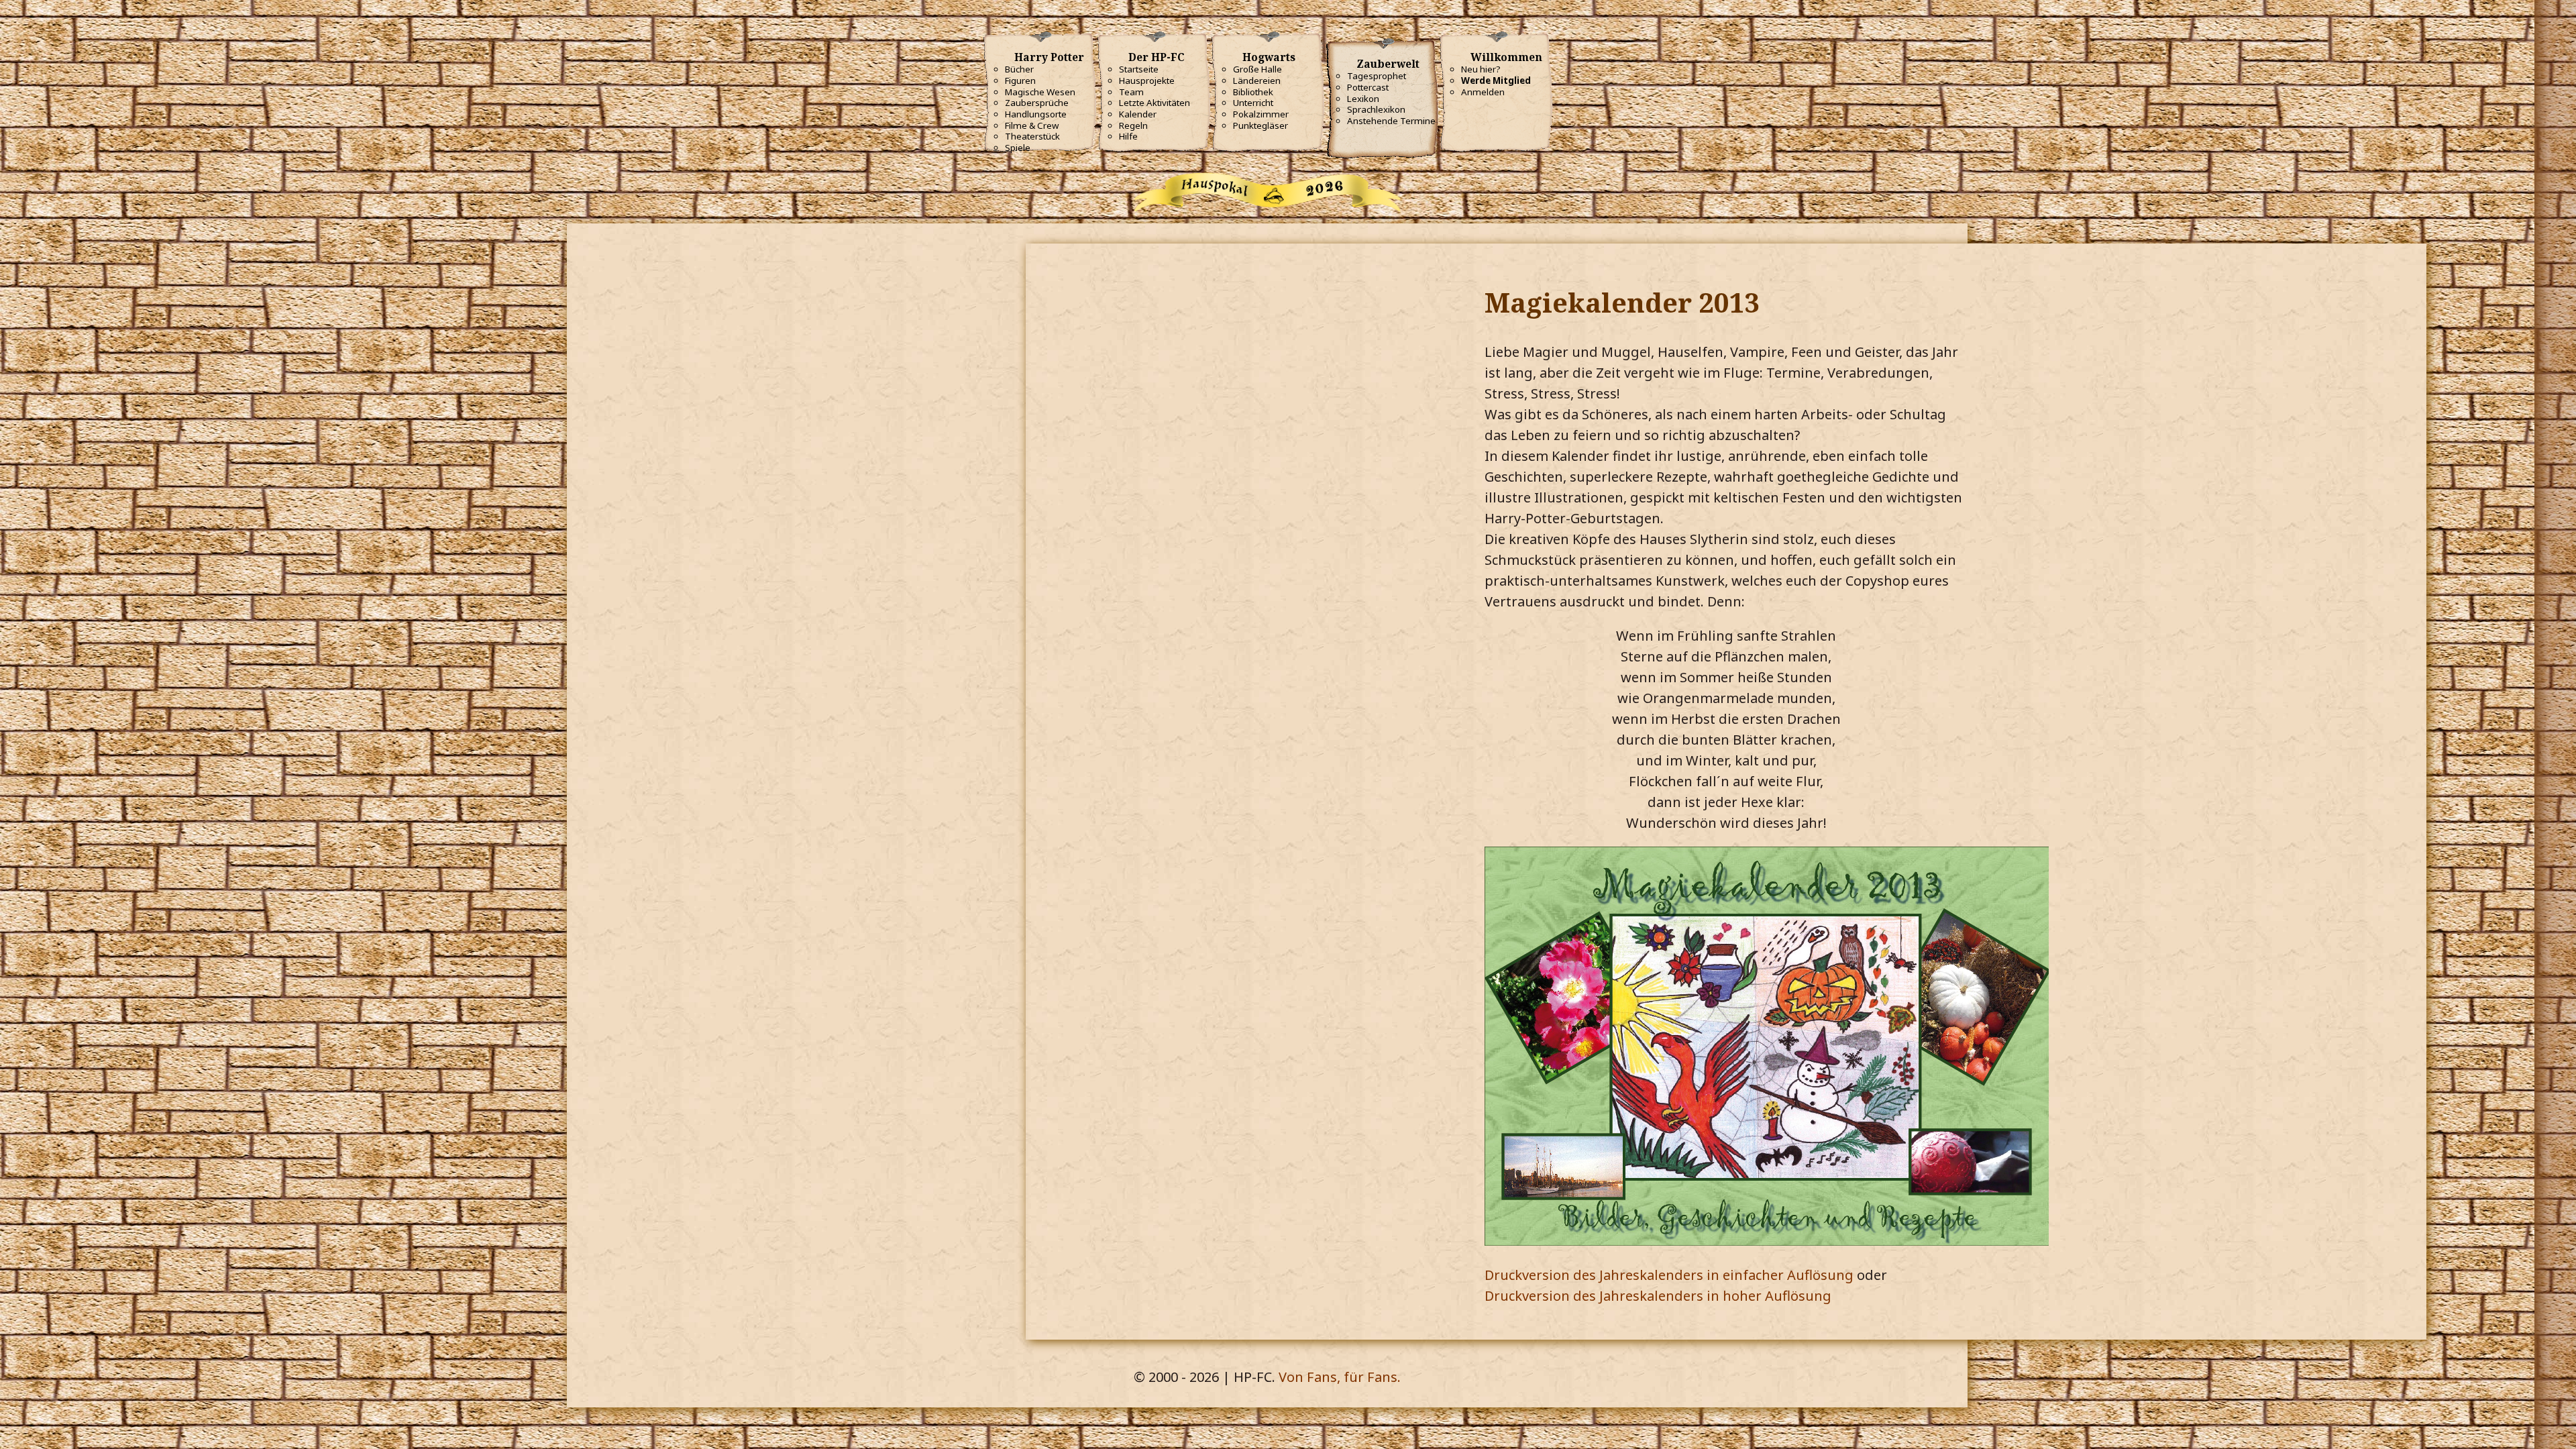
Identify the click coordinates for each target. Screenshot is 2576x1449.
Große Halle (1257, 69)
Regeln (1133, 125)
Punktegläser (1260, 125)
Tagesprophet (1377, 76)
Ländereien (1257, 80)
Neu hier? (1481, 69)
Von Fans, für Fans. (1340, 1377)
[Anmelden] (13, 23)
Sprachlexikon (1376, 109)
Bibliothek (1253, 92)
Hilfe (1128, 136)
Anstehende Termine (1391, 121)
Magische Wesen (1040, 92)
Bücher (1019, 69)
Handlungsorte (1036, 114)
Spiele (1018, 148)
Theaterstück (1032, 136)
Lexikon (1363, 99)
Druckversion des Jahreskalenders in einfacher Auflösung (1669, 1275)
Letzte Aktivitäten (1155, 103)
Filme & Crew (1032, 125)
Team (1131, 92)
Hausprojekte (1147, 80)
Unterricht (1253, 103)
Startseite (1139, 69)
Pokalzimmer (1261, 114)
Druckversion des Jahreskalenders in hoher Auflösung (1658, 1296)
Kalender (1138, 114)
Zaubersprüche (1037, 103)
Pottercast (1368, 87)
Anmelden (1483, 92)
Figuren (1020, 80)
